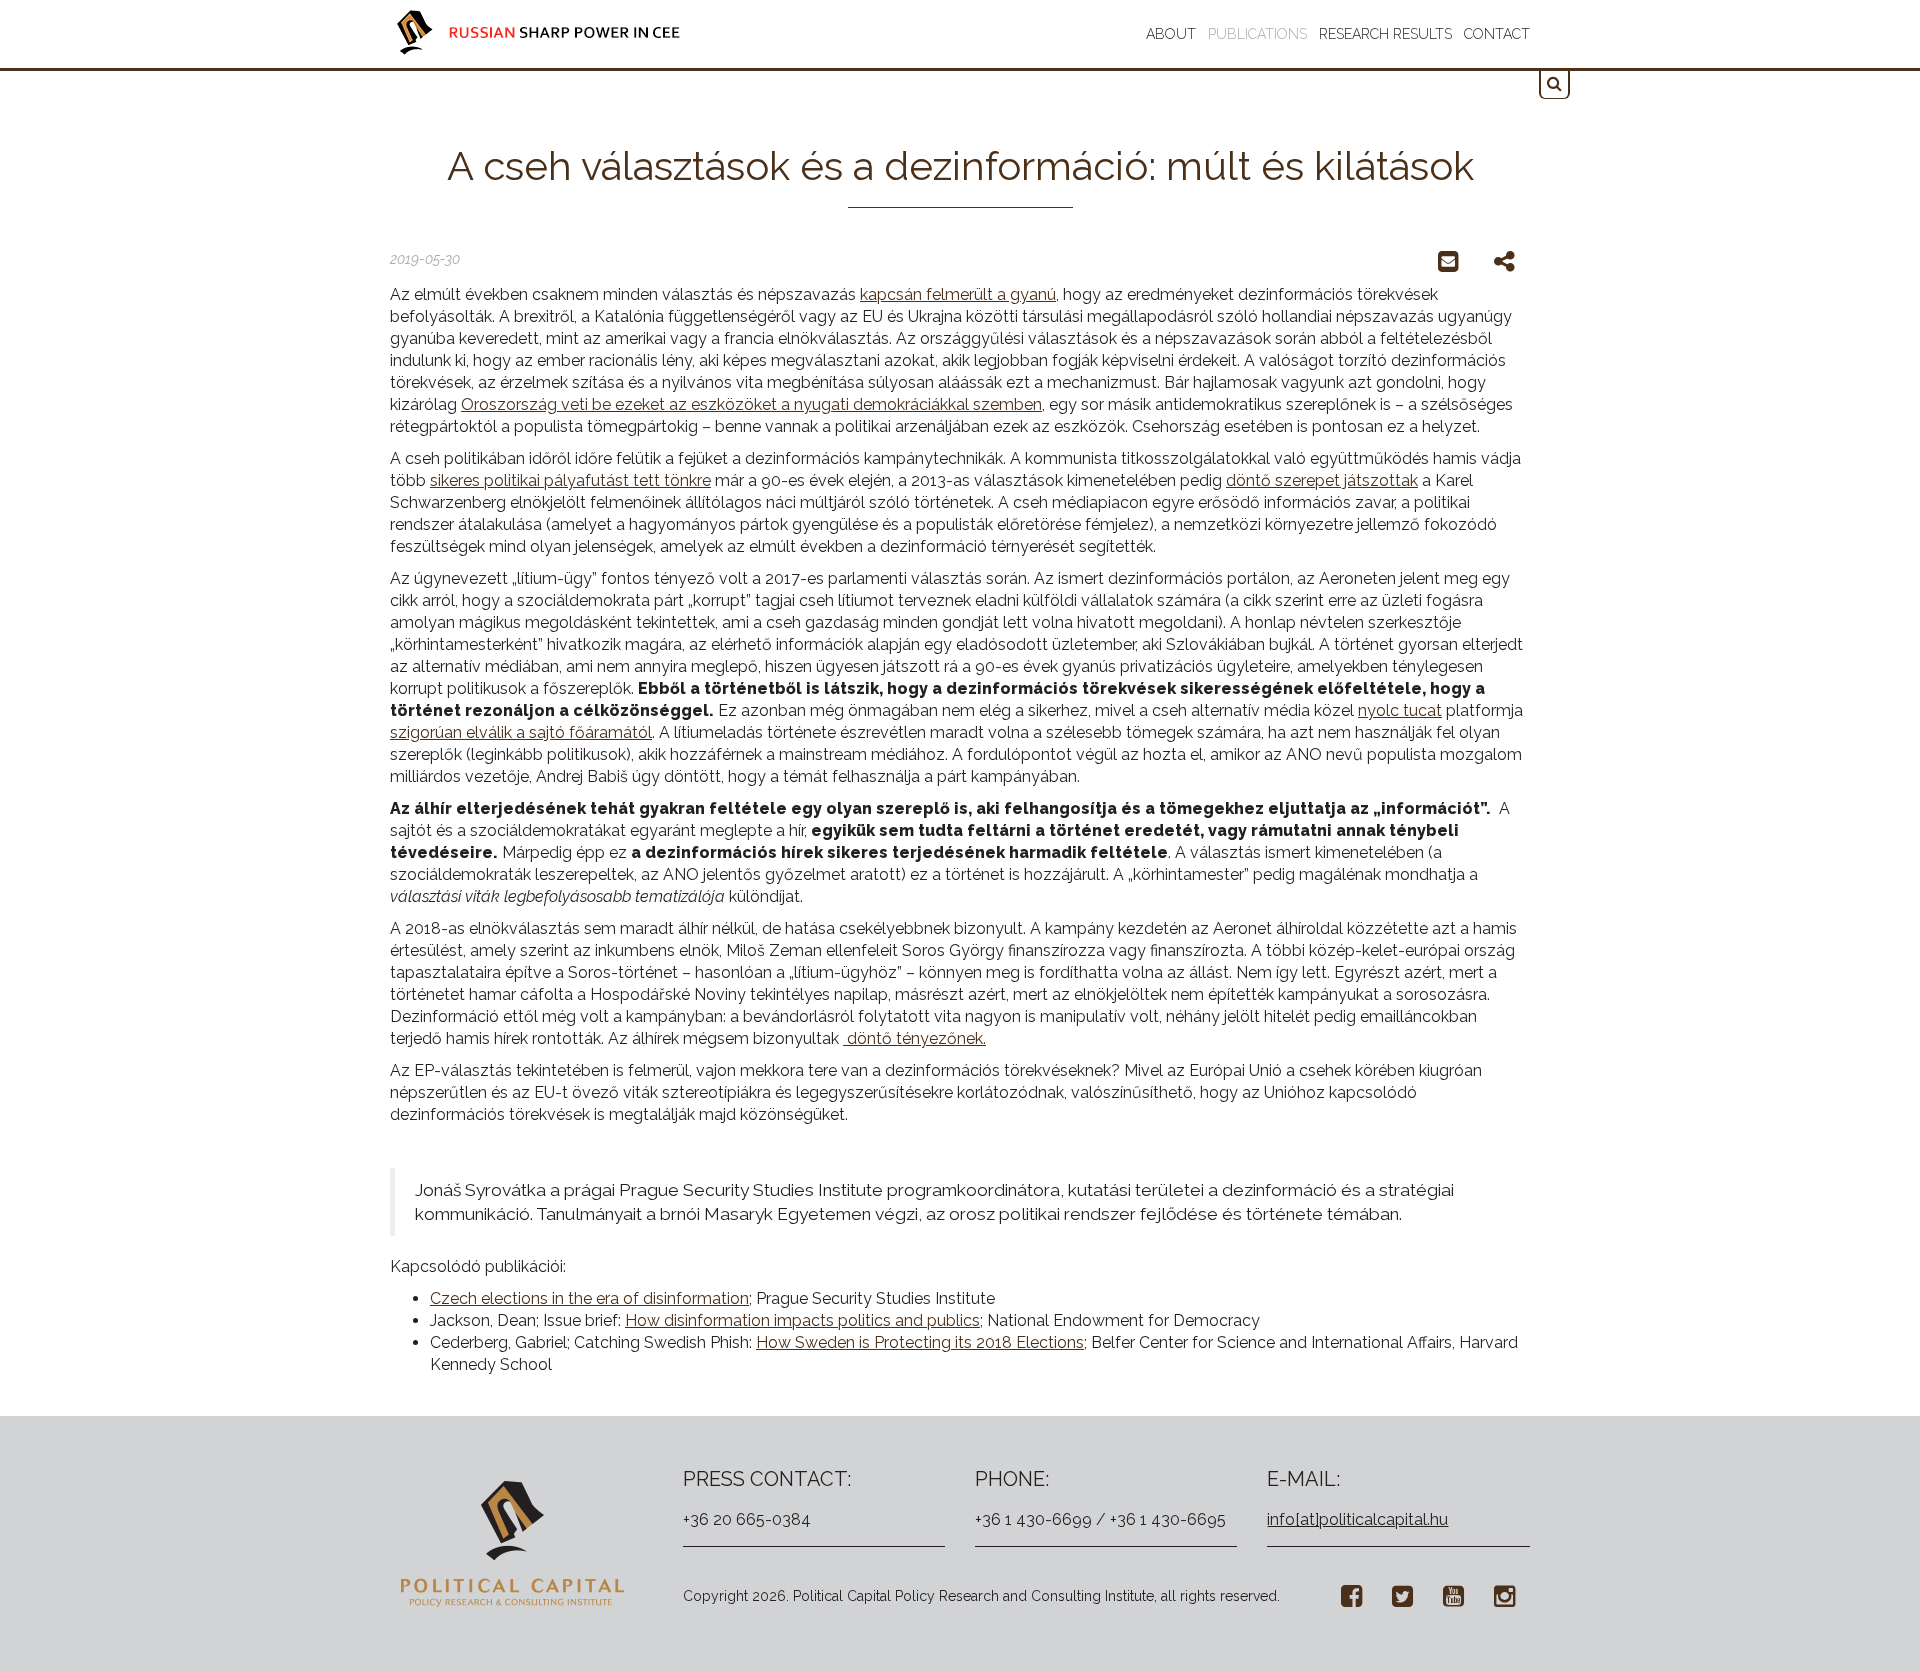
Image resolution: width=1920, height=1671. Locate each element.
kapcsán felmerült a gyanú (958, 294)
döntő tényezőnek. (914, 1038)
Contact (1497, 34)
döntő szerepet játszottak (1322, 480)
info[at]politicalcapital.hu (1357, 1519)
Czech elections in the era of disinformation (589, 1298)
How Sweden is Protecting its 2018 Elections (920, 1342)
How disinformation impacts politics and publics (802, 1320)
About (1171, 34)
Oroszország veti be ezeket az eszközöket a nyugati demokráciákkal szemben (751, 404)
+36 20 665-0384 (747, 1519)
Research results (1385, 34)
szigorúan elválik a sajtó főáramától (521, 732)
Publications (1257, 34)
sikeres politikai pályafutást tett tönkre (570, 480)
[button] (1554, 84)
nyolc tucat (1400, 710)
